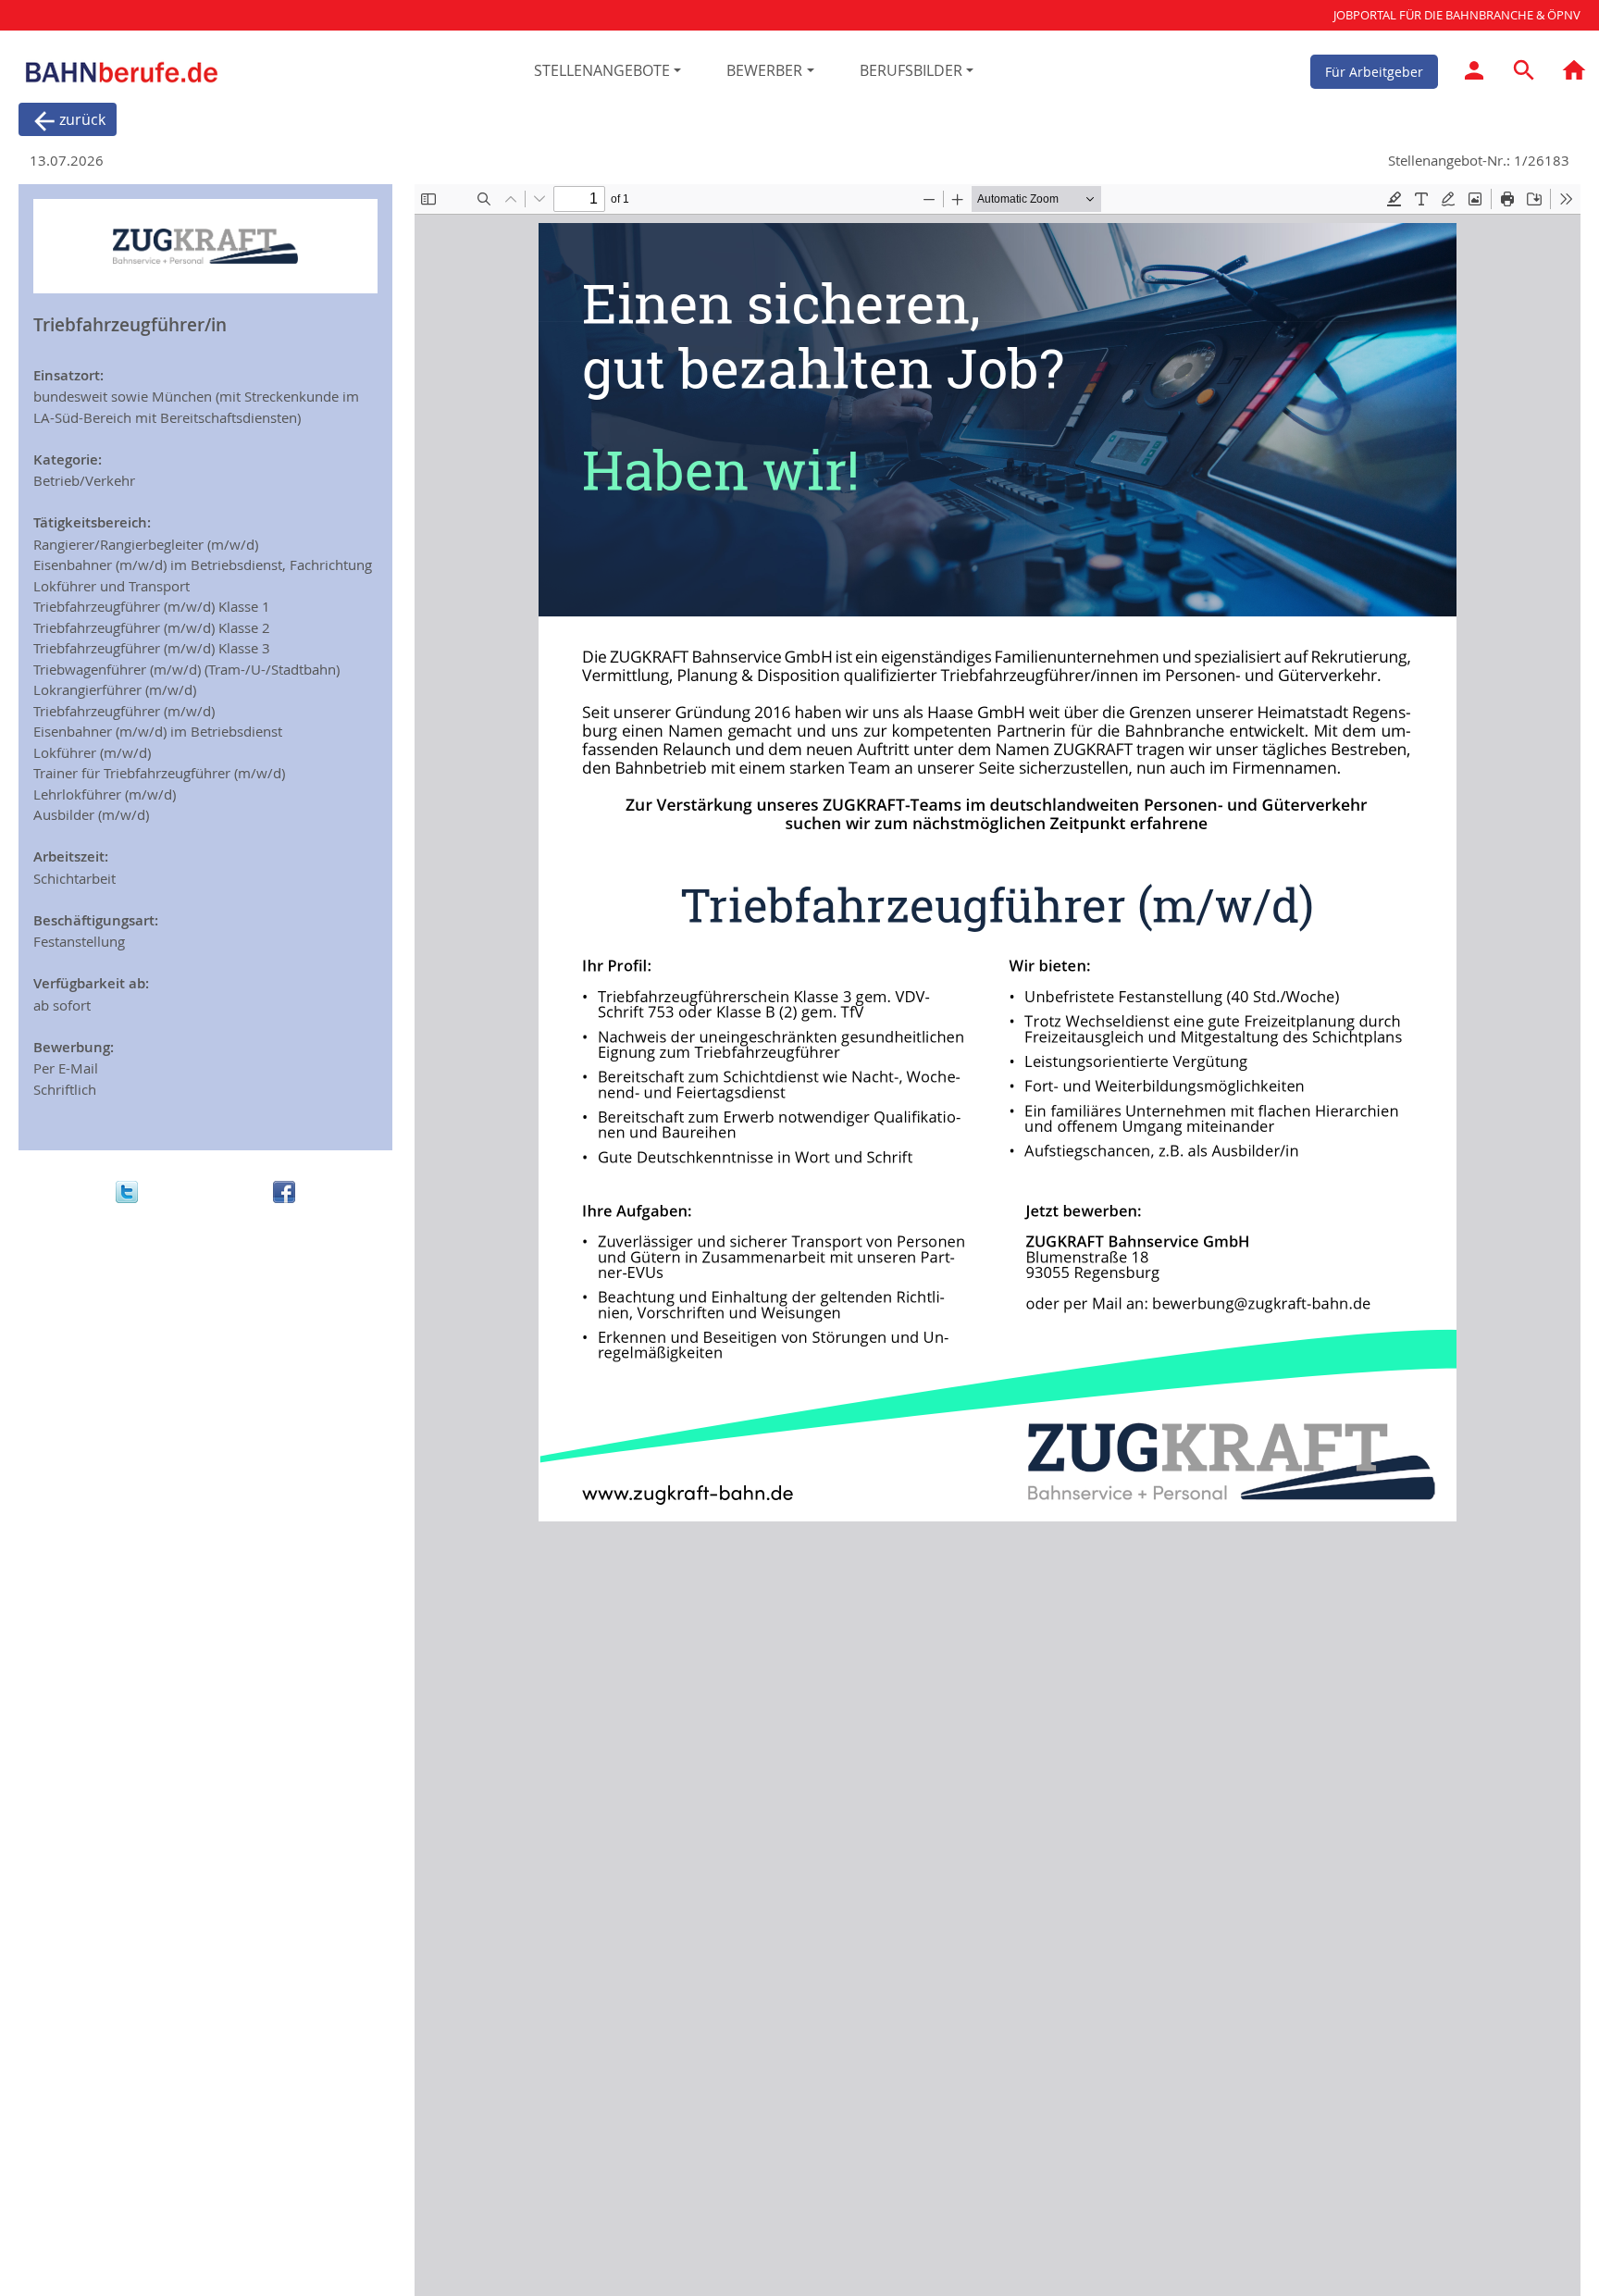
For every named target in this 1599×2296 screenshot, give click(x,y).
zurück (82, 119)
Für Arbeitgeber (1374, 71)
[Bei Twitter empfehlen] (127, 1191)
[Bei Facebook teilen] (284, 1191)
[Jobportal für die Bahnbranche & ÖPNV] (1574, 73)
